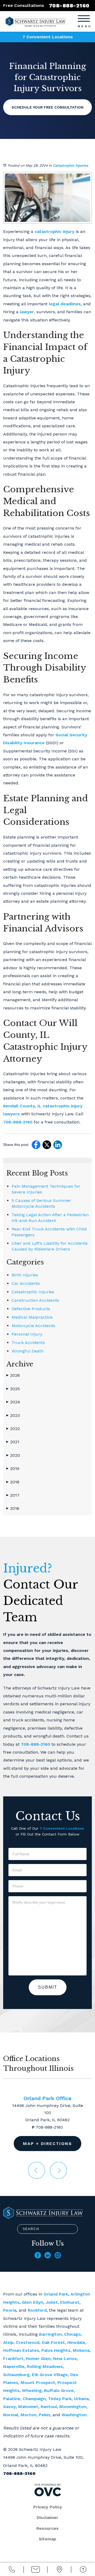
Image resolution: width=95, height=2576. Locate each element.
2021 (13, 1442)
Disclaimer (47, 2518)
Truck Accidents (28, 1343)
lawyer (26, 312)
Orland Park (56, 2294)
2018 (13, 1482)
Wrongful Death (28, 1351)
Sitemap (47, 2539)
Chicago (72, 2334)
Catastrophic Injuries (70, 165)
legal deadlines (64, 304)
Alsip (8, 2342)
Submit (48, 1987)
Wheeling (32, 2390)
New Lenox (65, 2359)
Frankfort (13, 2359)
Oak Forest (53, 2342)
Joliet (52, 2302)
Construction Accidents (35, 1300)
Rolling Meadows (45, 2366)
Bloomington (73, 2407)
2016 (13, 1508)
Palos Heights (56, 2350)
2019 (13, 1469)
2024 (13, 1402)
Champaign (34, 2399)
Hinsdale (76, 2342)
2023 (13, 1415)
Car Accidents (26, 1283)
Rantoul (49, 2407)
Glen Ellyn (33, 2302)
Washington (74, 2415)
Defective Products (31, 1309)
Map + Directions (47, 2144)
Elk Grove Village (50, 2375)
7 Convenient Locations (48, 37)
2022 (13, 1429)
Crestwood (28, 2342)
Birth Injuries (25, 1275)
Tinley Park (60, 2399)
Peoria (10, 2310)
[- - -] (84, 18)
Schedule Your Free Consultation (47, 107)
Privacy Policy (48, 2507)
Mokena (81, 2350)
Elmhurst (70, 2302)
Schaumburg (16, 2375)
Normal (11, 2415)
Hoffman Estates (21, 2350)
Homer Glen (38, 2359)
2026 (13, 1375)
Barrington (50, 2334)
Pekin (44, 2415)
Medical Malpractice (32, 1317)
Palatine (12, 2399)
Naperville (14, 2366)
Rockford (37, 2310)
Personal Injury (27, 1334)
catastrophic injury (54, 231)
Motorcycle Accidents (33, 1326)
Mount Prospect (38, 2383)
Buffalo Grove (59, 2390)
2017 (13, 1495)
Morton (28, 2415)
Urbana (81, 2399)
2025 (13, 1389)
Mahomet (28, 2407)
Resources (47, 2528)
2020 (13, 1455)
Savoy (9, 2407)
